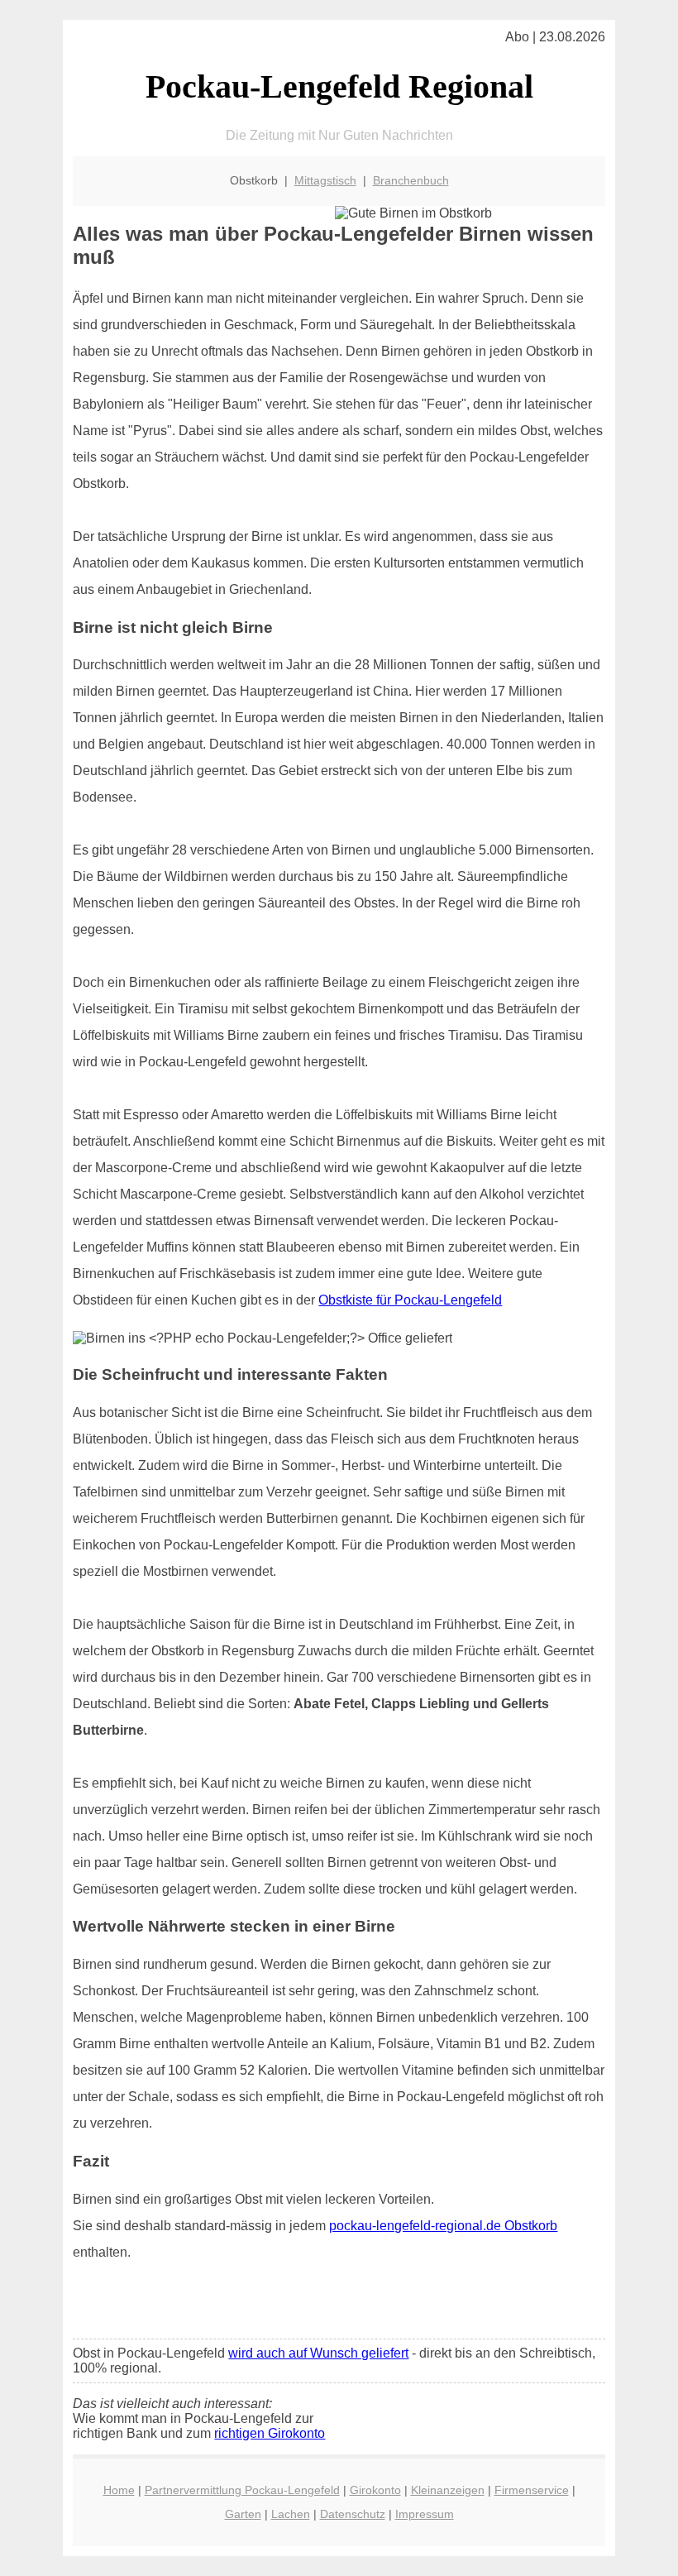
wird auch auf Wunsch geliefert (318, 2353)
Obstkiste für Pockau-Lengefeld (410, 1300)
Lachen (291, 2514)
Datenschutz (353, 2514)
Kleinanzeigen (448, 2490)
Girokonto (375, 2490)
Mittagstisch (325, 180)
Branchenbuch (411, 180)
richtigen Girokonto (270, 2433)
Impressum (425, 2514)
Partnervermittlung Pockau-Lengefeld (242, 2490)
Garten (243, 2514)
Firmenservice (532, 2490)
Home (119, 2490)
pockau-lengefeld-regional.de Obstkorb (443, 2226)
